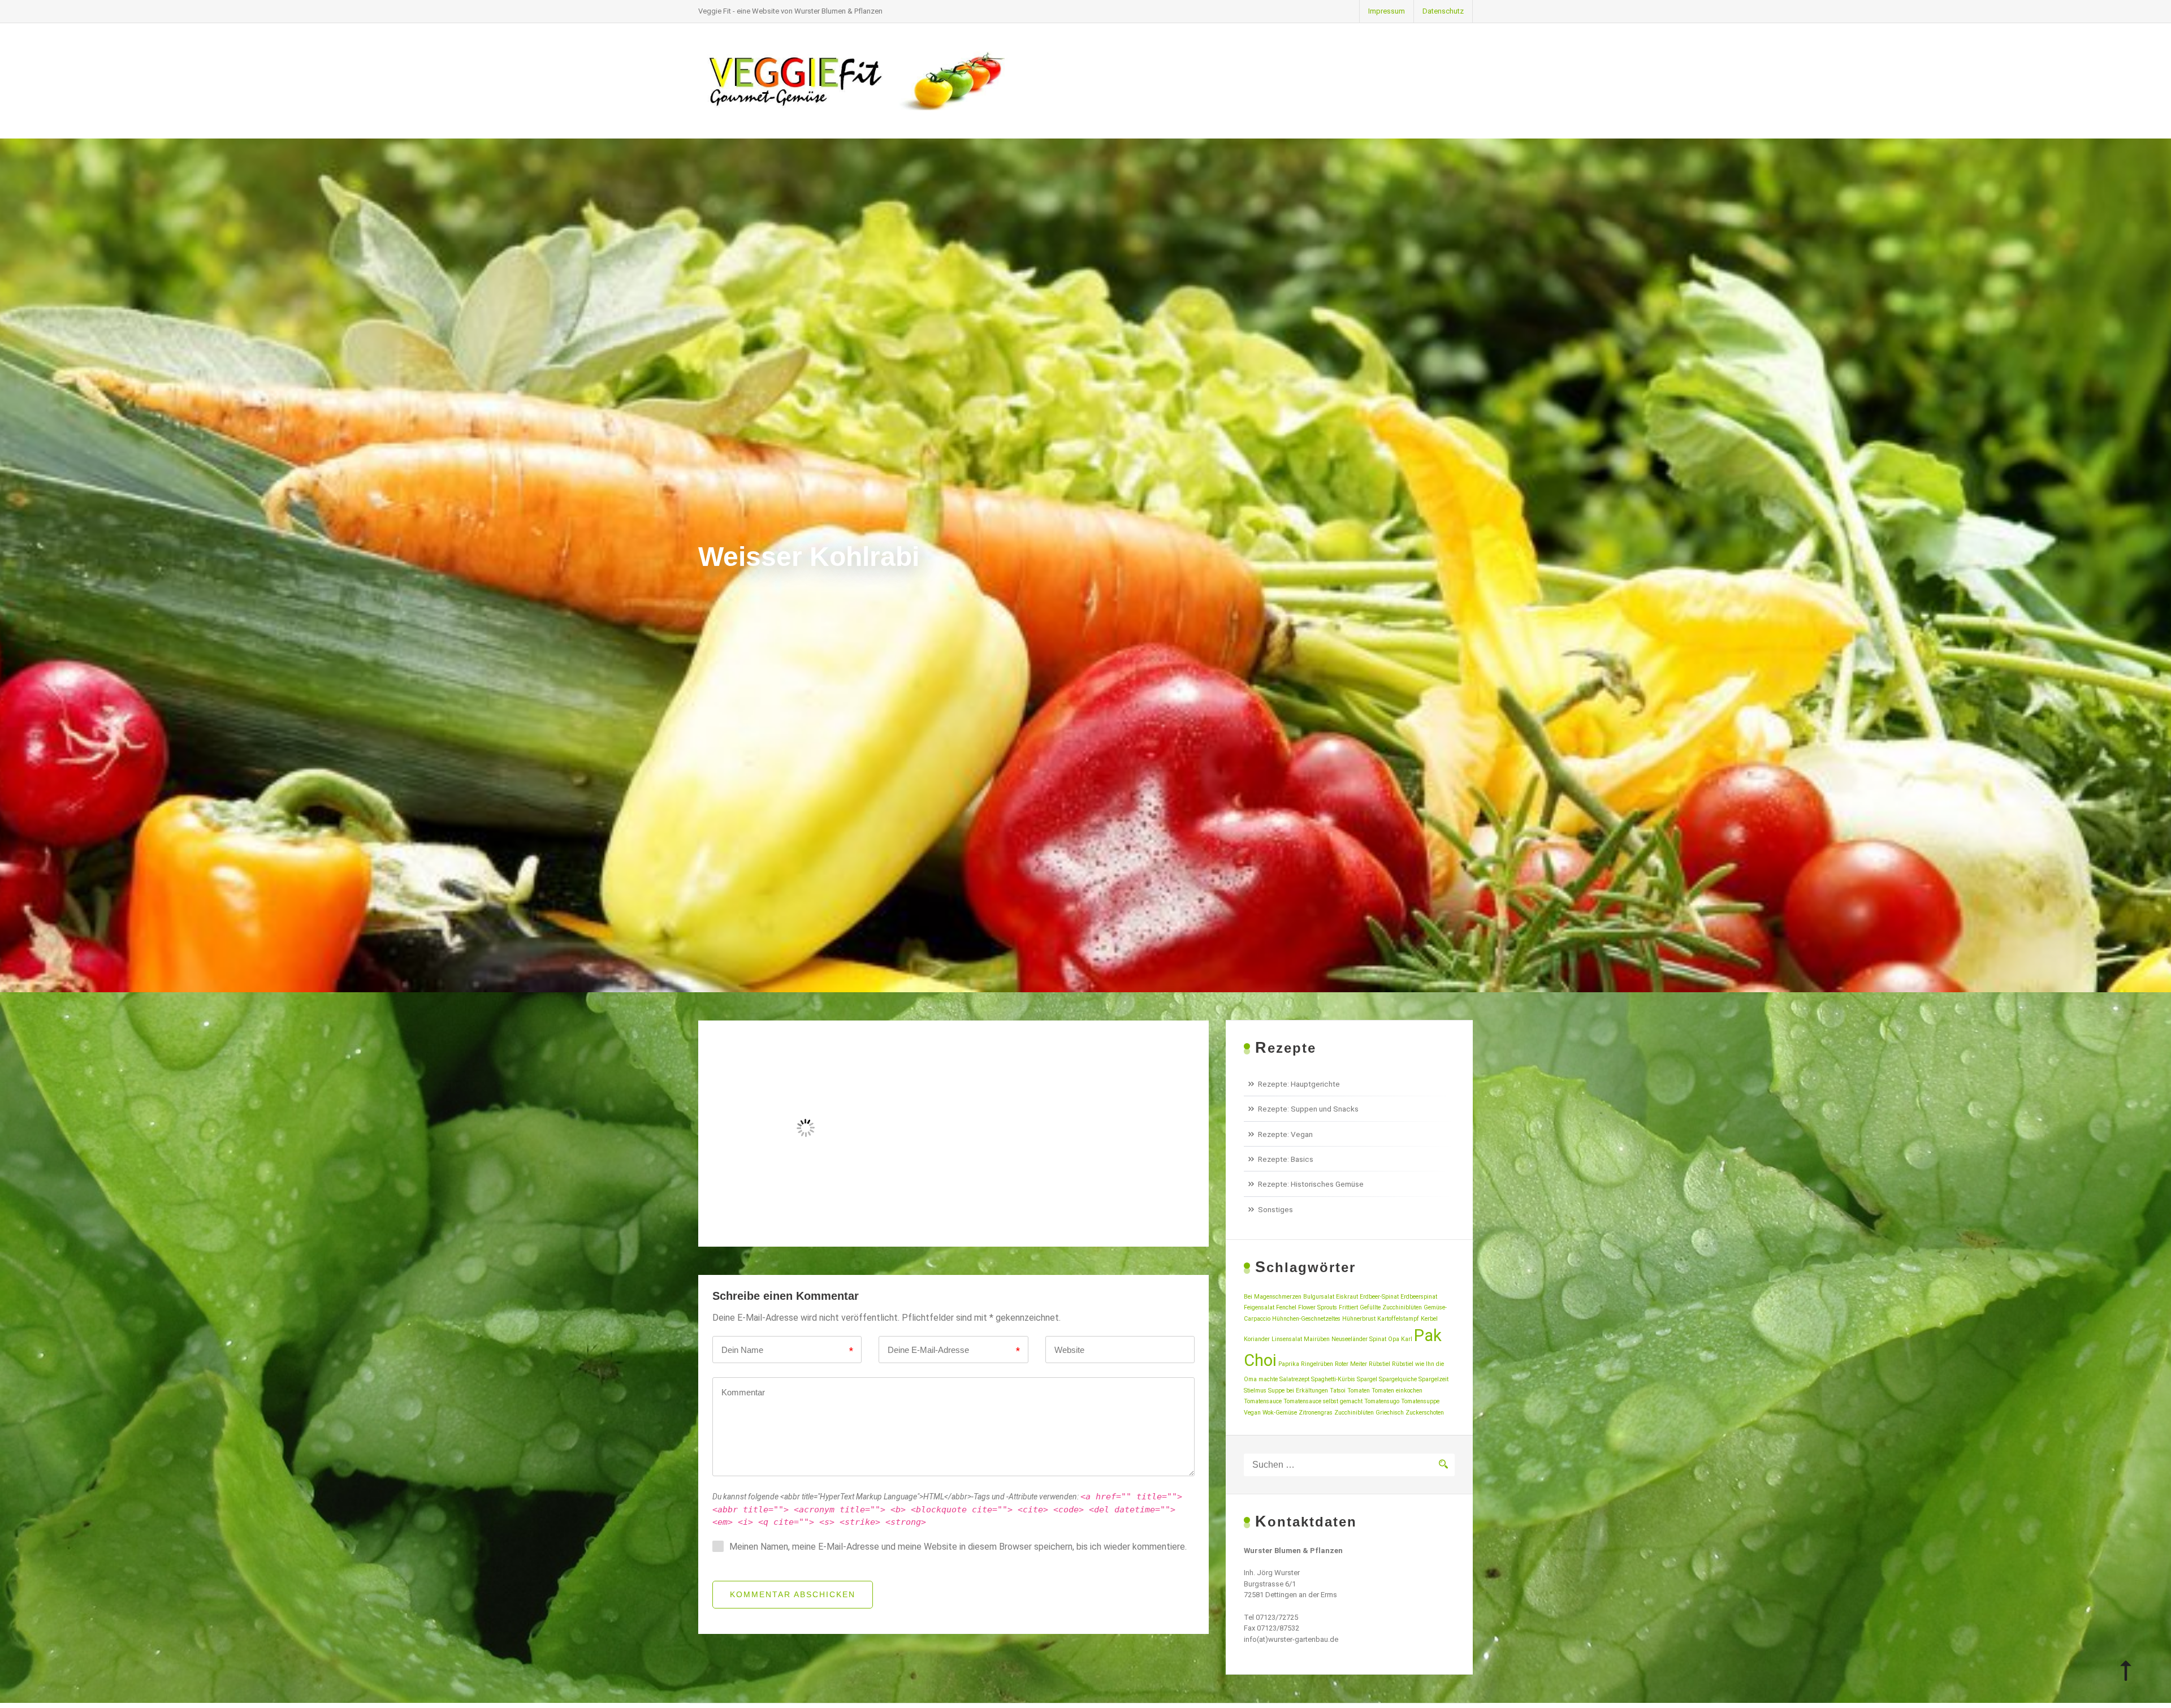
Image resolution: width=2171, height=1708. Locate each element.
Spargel (1367, 1379)
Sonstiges (1275, 1209)
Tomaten (1359, 1391)
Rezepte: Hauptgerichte (1299, 1084)
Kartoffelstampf (1398, 1319)
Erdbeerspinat (1419, 1297)
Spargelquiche (1398, 1379)
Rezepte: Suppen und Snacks (1308, 1109)
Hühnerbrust (1359, 1319)
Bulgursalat (1319, 1297)
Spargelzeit (1433, 1379)
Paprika (1289, 1364)
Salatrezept (1294, 1379)
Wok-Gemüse (1280, 1413)
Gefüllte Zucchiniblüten (1391, 1307)
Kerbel (1429, 1319)
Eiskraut (1347, 1297)
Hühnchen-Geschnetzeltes (1306, 1319)
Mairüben (1317, 1339)
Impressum (1387, 11)
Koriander (1257, 1339)
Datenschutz (1443, 11)
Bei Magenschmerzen (1273, 1297)
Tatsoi (1338, 1391)
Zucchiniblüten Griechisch (1369, 1413)
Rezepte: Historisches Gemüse (1311, 1184)
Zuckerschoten (1425, 1413)
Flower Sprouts (1318, 1307)
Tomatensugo (1382, 1401)
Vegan (1252, 1413)
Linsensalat (1287, 1339)
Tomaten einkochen (1397, 1391)
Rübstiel (1379, 1364)
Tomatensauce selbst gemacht (1323, 1401)
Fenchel (1286, 1307)
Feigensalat (1259, 1307)
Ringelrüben (1317, 1364)
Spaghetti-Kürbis (1333, 1379)
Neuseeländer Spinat (1359, 1339)
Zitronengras (1316, 1413)
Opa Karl (1400, 1339)
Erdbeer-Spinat (1379, 1297)
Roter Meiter (1351, 1364)
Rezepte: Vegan (1285, 1134)
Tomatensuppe (1420, 1401)
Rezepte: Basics (1286, 1159)
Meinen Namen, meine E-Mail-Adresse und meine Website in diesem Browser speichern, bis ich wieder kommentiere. (958, 1547)
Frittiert (1348, 1307)
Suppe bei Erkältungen (1298, 1391)
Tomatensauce (1263, 1401)
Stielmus (1255, 1391)
